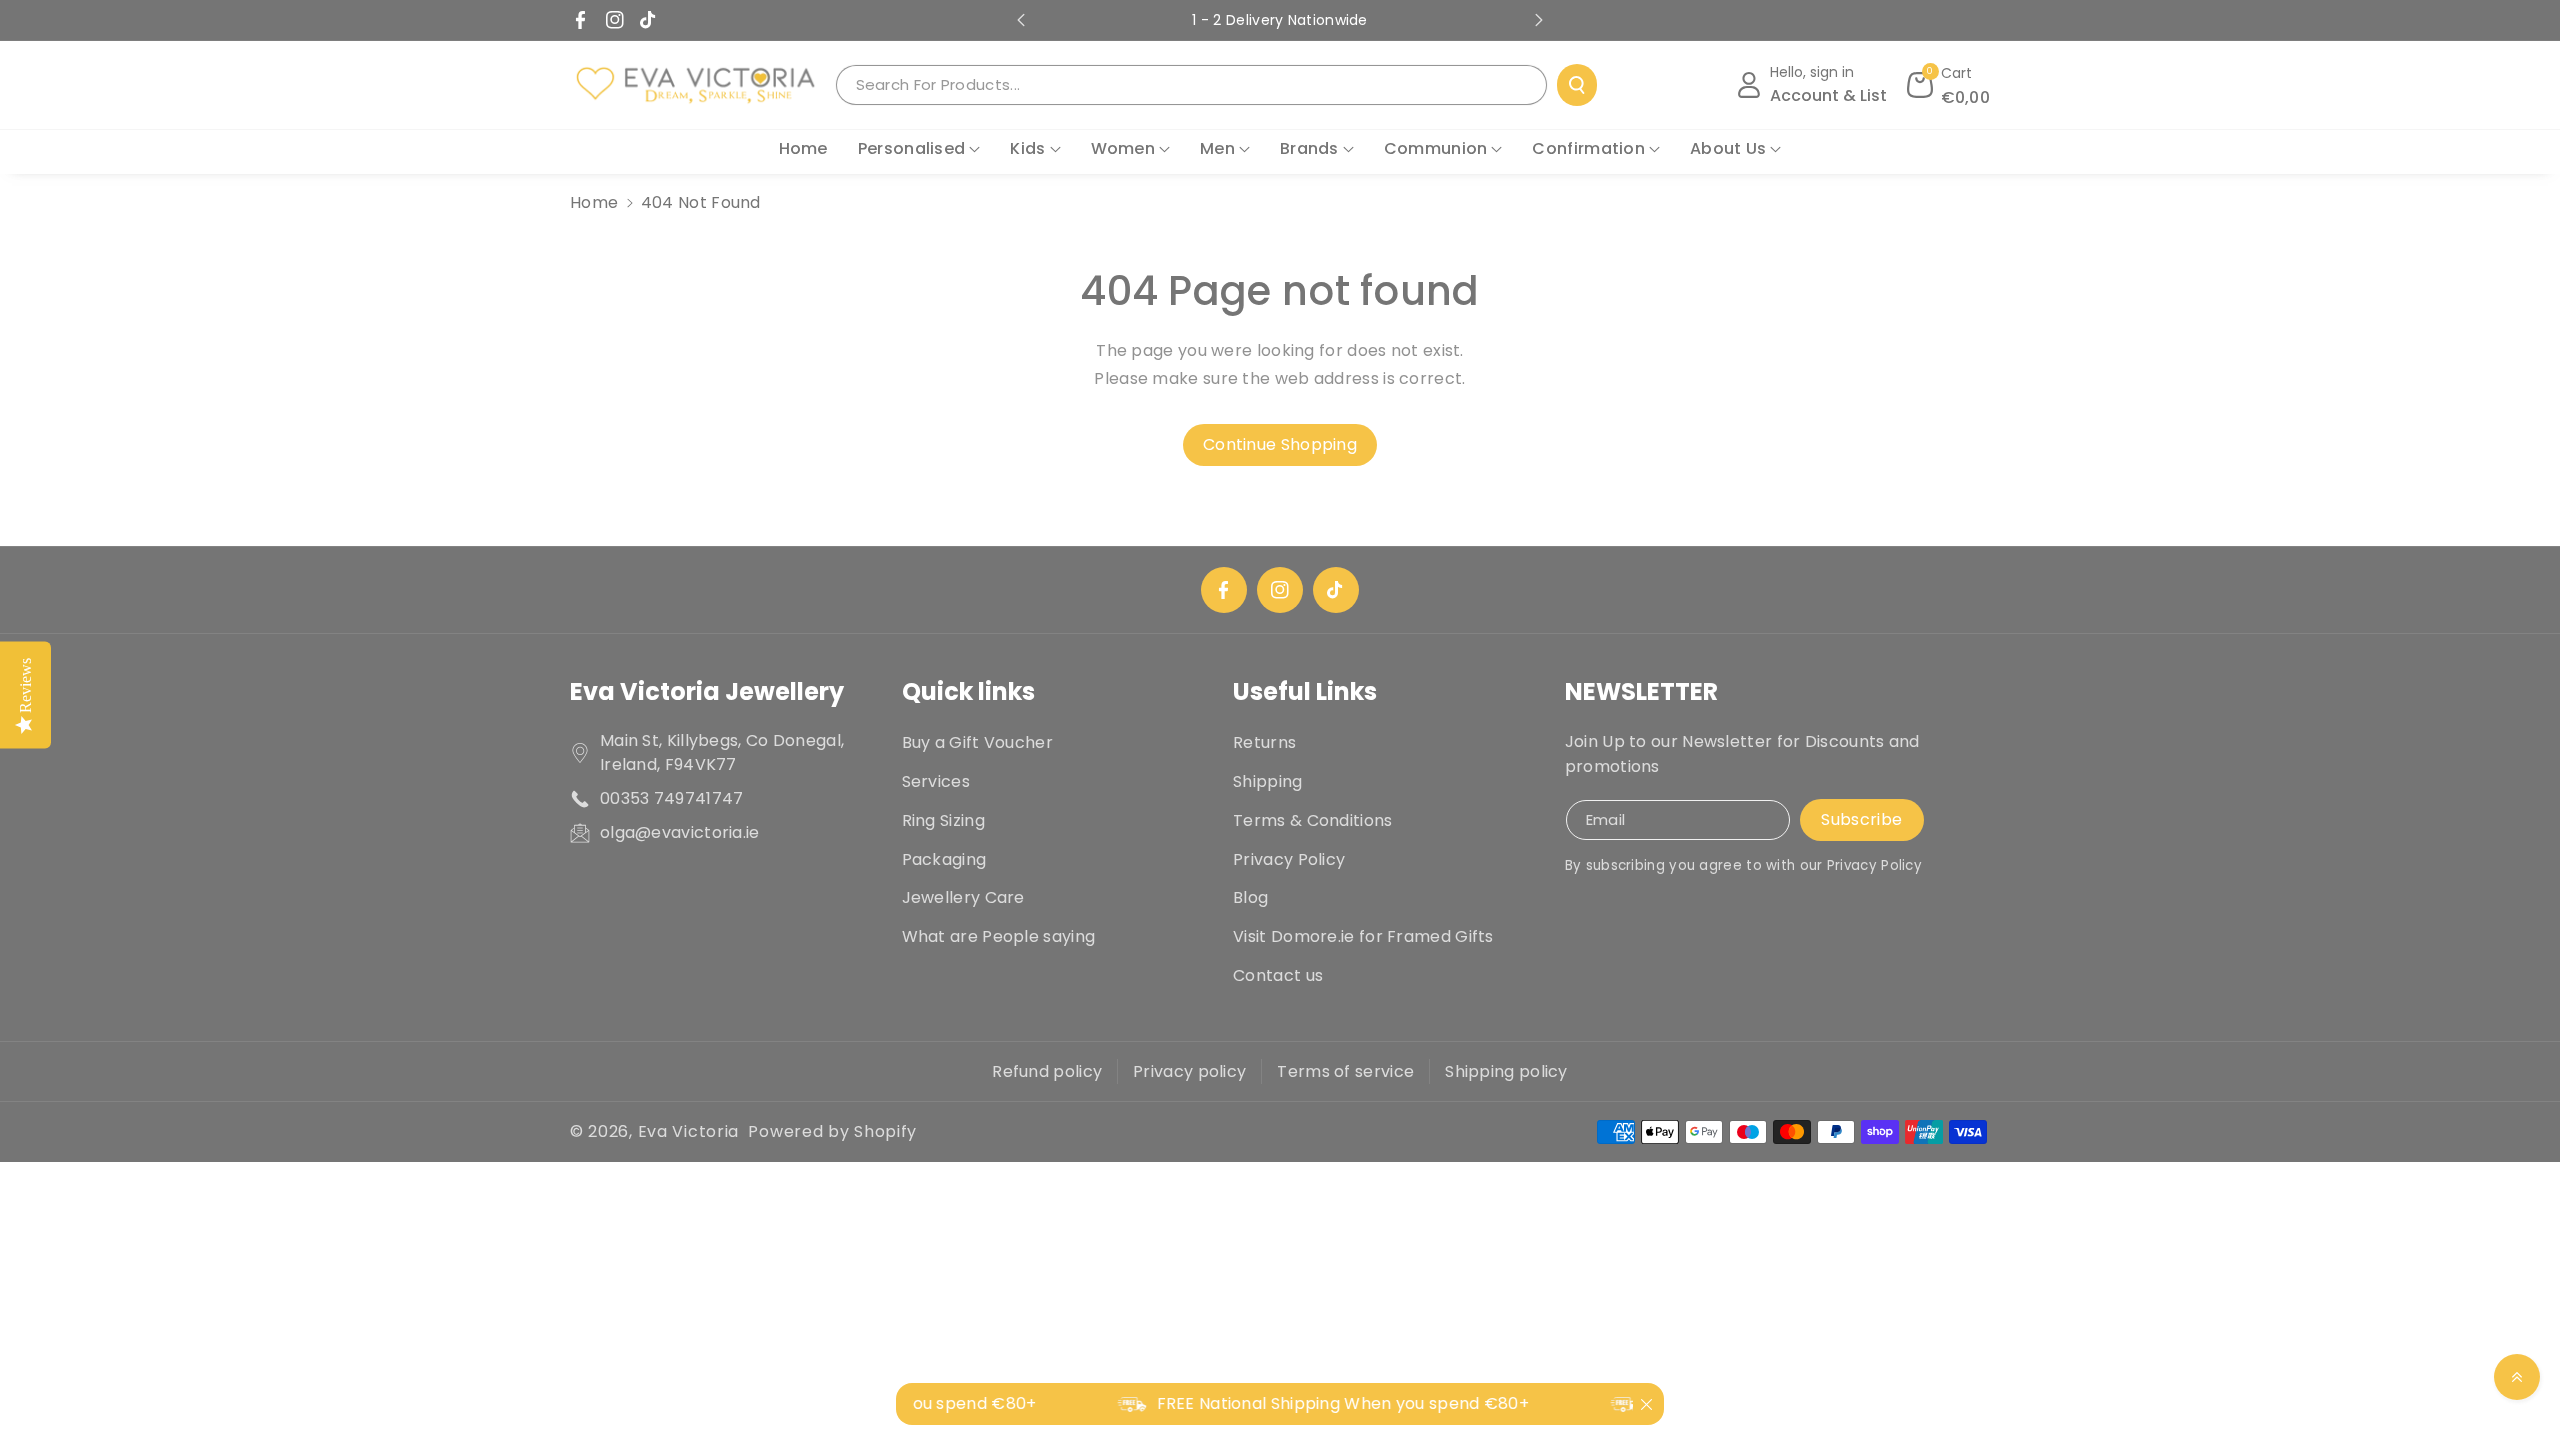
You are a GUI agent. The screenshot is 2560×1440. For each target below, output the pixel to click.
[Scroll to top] (2517, 1377)
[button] (1949, 85)
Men (1217, 148)
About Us (1728, 148)
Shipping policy (1506, 1071)
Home (594, 202)
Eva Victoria (688, 1131)
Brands (1309, 148)
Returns (1264, 742)
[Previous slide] (1021, 20)
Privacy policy (1189, 1071)
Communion (1436, 148)
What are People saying (999, 936)
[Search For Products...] (1577, 85)
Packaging (944, 859)
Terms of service (1345, 1071)
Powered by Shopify (832, 1131)
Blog (1250, 897)
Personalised (912, 148)
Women (1123, 148)
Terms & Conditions (1312, 820)
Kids (1027, 148)
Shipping (1267, 781)
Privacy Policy (1289, 859)
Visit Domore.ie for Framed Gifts (1363, 936)
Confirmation (1588, 148)
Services (936, 781)
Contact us (1278, 975)
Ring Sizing (943, 820)
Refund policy (1047, 1071)
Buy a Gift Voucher (977, 742)
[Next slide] (1539, 20)
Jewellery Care (963, 897)
